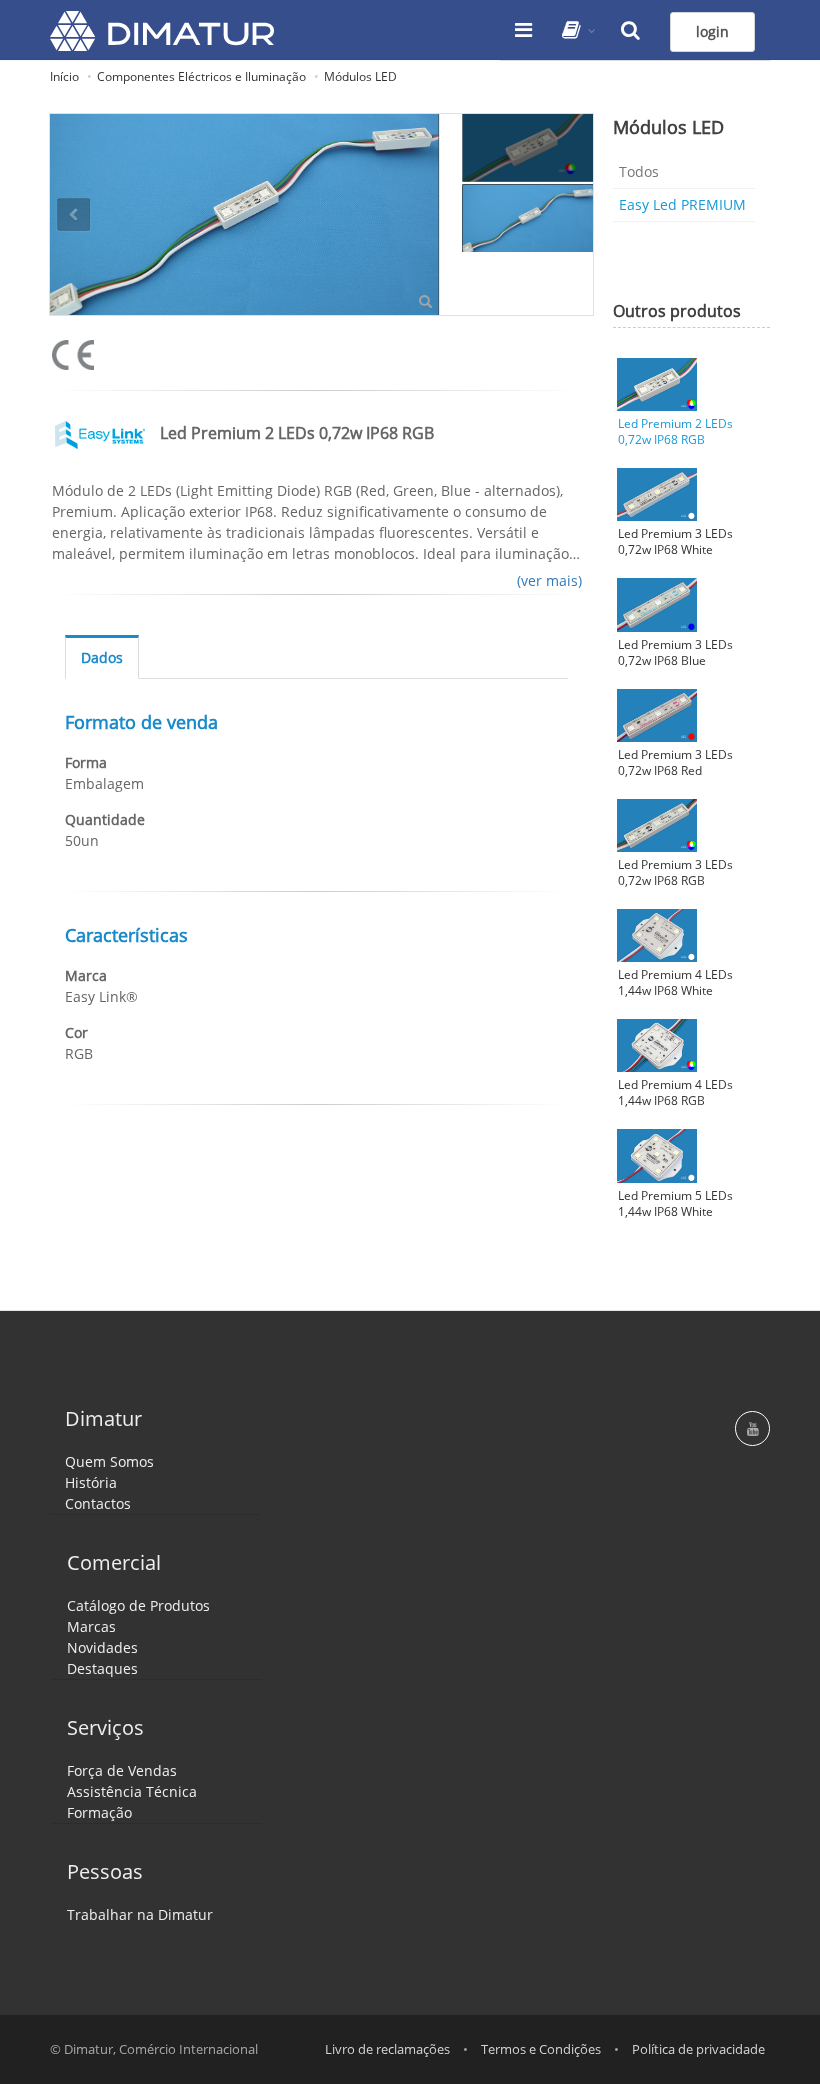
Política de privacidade (698, 2049)
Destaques (102, 1668)
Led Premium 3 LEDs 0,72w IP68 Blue (675, 653)
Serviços (105, 1727)
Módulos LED (360, 76)
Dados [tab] (102, 657)
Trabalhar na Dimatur (140, 1914)
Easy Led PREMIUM (682, 204)
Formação (99, 1812)
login (712, 31)
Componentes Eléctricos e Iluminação (201, 76)
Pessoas (105, 1871)
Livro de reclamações (387, 2049)
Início (64, 76)
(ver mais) (549, 580)
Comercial (114, 1562)
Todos (639, 171)
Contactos (98, 1503)
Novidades (102, 1647)
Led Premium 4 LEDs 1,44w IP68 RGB (675, 1093)
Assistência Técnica (132, 1791)
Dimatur (103, 1418)
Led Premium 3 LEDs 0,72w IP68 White (675, 542)
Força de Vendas (122, 1770)
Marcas (91, 1626)
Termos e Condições (541, 2049)
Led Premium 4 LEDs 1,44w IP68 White (675, 983)
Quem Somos (109, 1461)
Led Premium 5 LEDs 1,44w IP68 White (675, 1204)
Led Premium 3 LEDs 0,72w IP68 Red (675, 763)
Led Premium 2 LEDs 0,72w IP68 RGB (675, 432)
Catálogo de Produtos (138, 1605)
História (91, 1482)
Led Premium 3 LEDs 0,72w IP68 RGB (675, 873)
